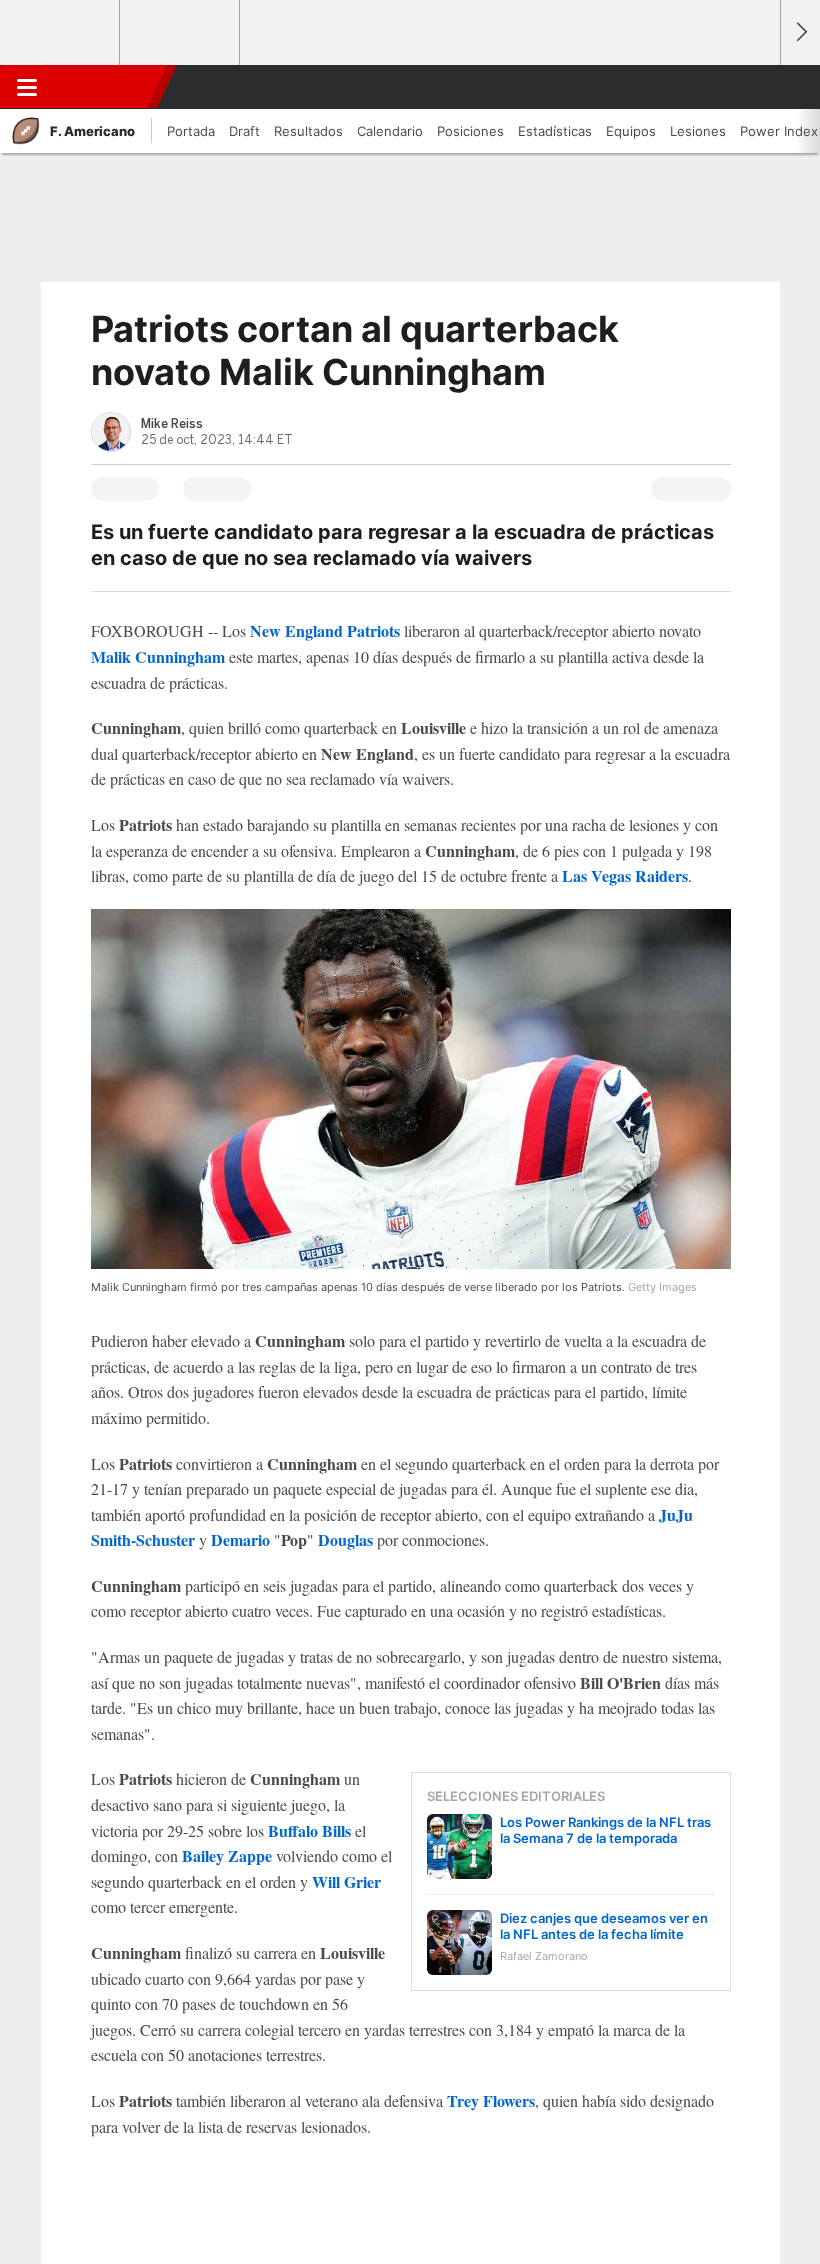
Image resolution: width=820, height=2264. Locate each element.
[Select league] (61, 33)
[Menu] (27, 87)
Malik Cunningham (158, 656)
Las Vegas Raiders (625, 875)
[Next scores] (800, 32)
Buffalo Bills (309, 1830)
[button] (754, 87)
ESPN (103, 87)
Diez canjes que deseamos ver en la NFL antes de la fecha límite (604, 1926)
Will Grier (346, 1881)
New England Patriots (325, 630)
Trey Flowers (491, 2100)
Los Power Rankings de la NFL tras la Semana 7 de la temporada (605, 1830)
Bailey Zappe (227, 1855)
